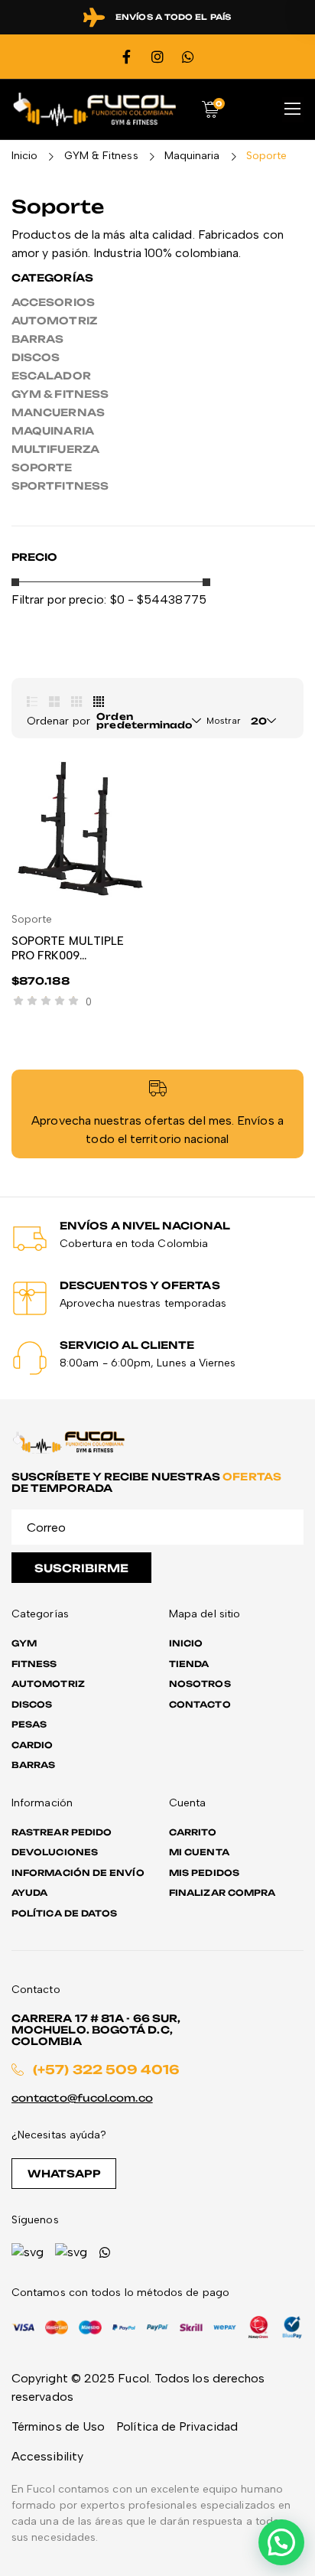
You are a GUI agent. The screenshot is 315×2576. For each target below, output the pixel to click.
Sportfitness (60, 486)
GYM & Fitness (101, 156)
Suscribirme (81, 1568)
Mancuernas (58, 412)
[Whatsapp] (188, 57)
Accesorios (53, 302)
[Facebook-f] (127, 57)
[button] (281, 2542)
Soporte (42, 467)
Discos (36, 357)
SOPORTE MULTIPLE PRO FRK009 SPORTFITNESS (68, 956)
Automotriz (54, 321)
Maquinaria (192, 156)
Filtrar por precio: (59, 599)
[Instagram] (157, 57)
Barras (37, 339)
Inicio (24, 156)
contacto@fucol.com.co (82, 2098)
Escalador (51, 376)
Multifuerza (55, 449)
